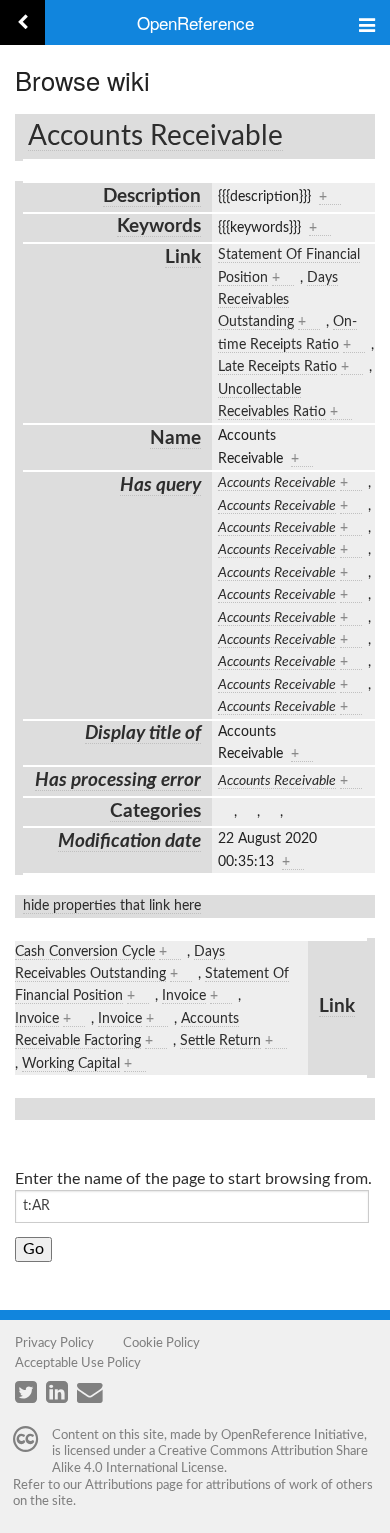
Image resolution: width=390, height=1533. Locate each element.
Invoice (184, 996)
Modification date (129, 841)
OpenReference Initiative (292, 1435)
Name (175, 438)
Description (152, 196)
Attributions (119, 1485)
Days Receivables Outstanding (278, 300)
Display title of (143, 733)
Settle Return (220, 1041)
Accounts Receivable (155, 136)
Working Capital (71, 1064)
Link (183, 257)
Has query (160, 485)
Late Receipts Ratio (277, 367)
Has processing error (118, 780)
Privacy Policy (54, 1343)
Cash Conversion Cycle (85, 952)
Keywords (159, 226)
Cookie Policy (161, 1343)
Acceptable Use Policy (78, 1363)
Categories (155, 811)
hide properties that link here (112, 906)
